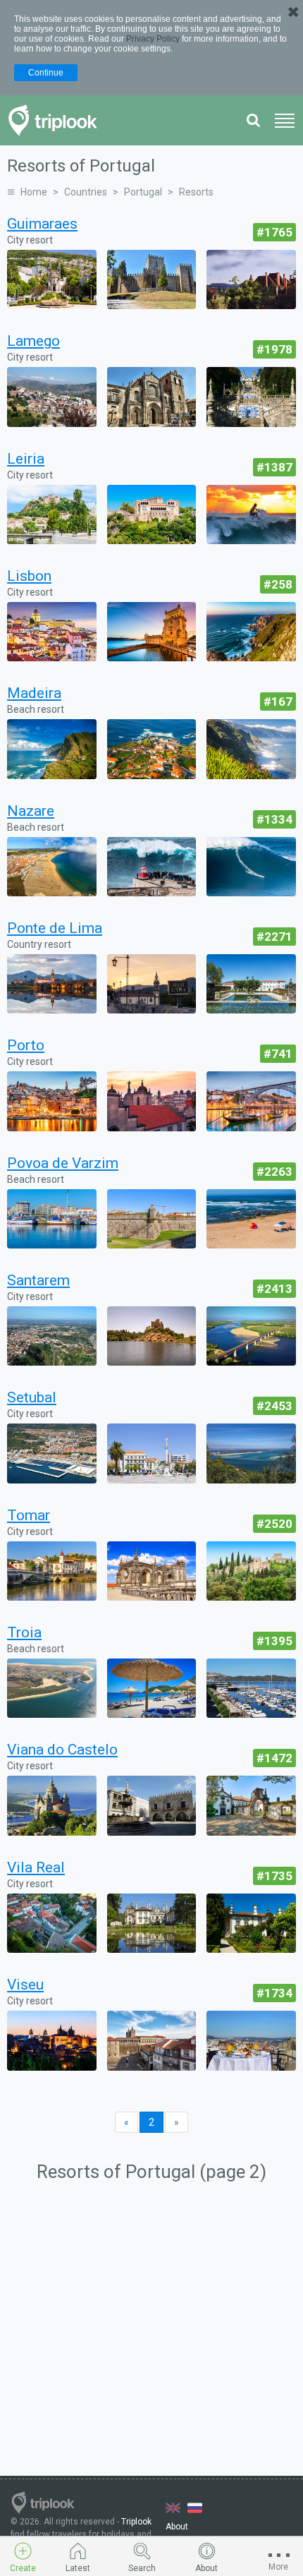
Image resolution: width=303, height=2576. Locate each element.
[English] (173, 2508)
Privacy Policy (153, 39)
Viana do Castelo (62, 1750)
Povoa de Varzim (63, 1163)
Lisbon (29, 576)
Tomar (29, 1515)
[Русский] (195, 2508)
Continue (46, 73)
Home (34, 192)
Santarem (38, 1280)
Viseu (25, 1985)
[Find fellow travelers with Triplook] (57, 120)
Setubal (32, 1397)
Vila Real (36, 1867)
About (177, 2527)
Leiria (26, 459)
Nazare (31, 811)
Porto (26, 1045)
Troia (24, 1632)
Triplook (136, 2522)
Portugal (143, 192)
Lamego (33, 341)
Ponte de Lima (55, 928)
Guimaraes (42, 224)
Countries (86, 192)
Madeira (34, 693)
